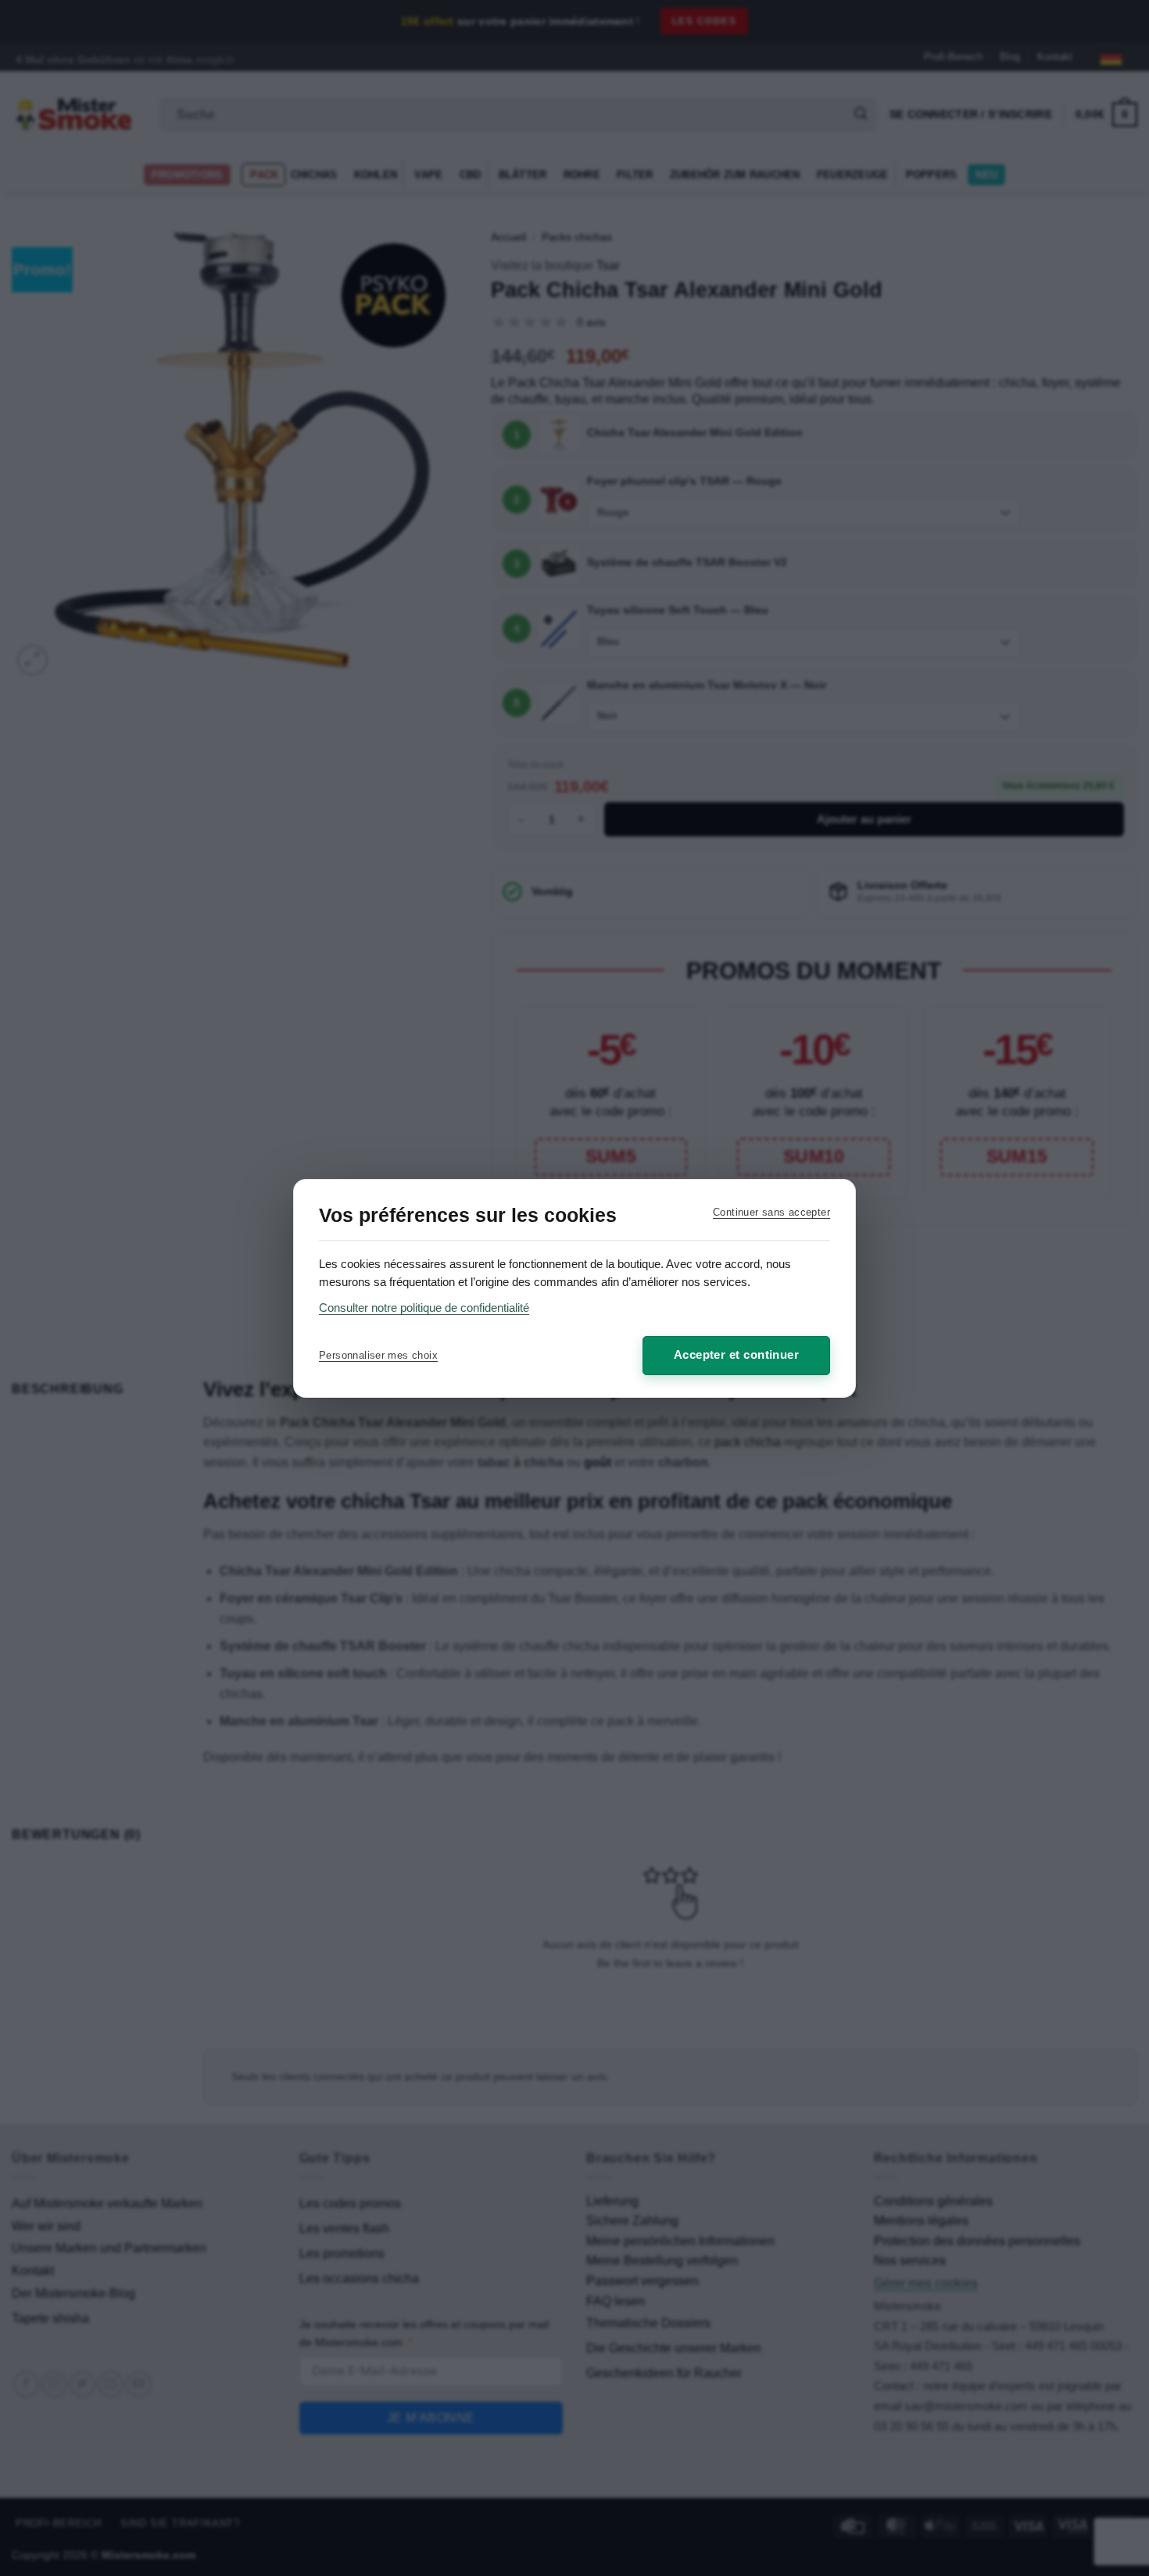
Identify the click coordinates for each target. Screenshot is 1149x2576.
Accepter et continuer (736, 1354)
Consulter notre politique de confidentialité (424, 1308)
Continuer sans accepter (771, 1212)
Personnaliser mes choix (378, 1355)
